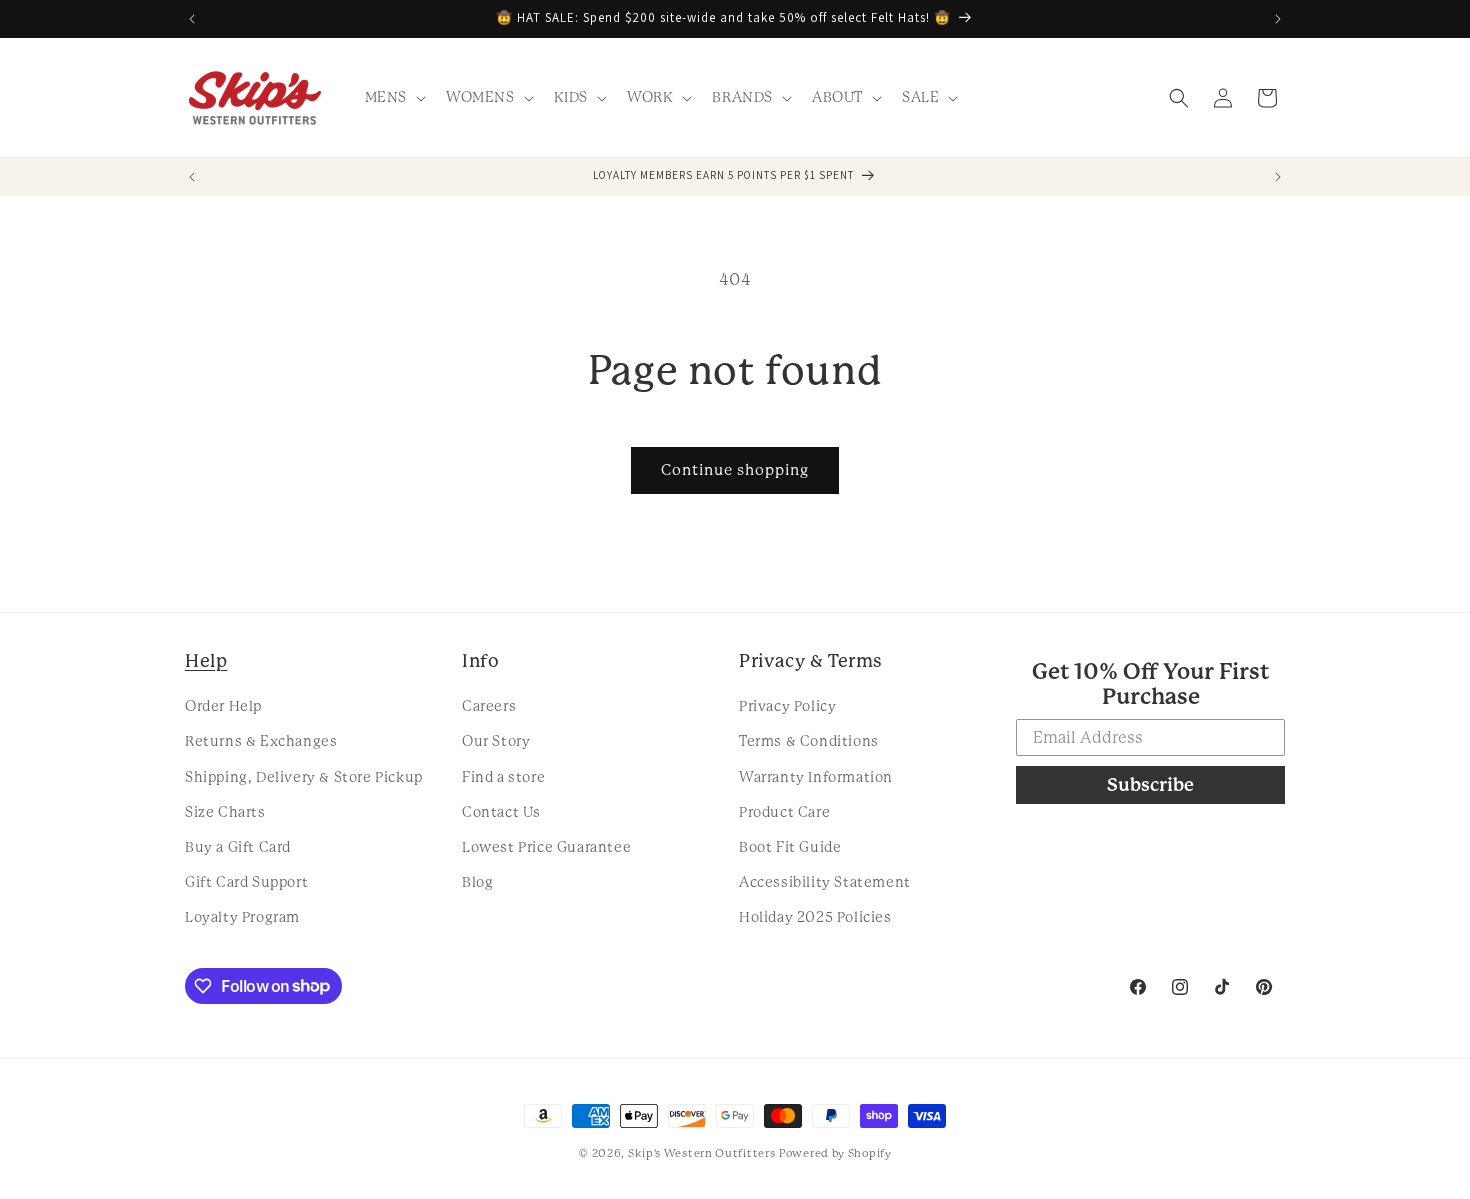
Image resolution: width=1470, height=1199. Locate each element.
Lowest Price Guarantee (546, 847)
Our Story (496, 741)
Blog (477, 882)
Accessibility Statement (825, 882)
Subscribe (1150, 784)
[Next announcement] (1278, 19)
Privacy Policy (787, 706)
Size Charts (225, 812)
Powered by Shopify (835, 1153)
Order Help (223, 706)
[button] (393, 97)
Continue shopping (735, 470)
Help (206, 660)
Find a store (503, 777)
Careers (489, 706)
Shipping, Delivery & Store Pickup (304, 777)
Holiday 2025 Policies (815, 917)
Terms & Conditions (809, 741)
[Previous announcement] (192, 19)
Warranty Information (816, 777)
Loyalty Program (242, 917)
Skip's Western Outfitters (702, 1153)
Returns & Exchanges (261, 741)
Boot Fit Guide (790, 847)
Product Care (784, 812)
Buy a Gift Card (238, 847)
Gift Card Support (246, 882)
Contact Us (501, 812)
